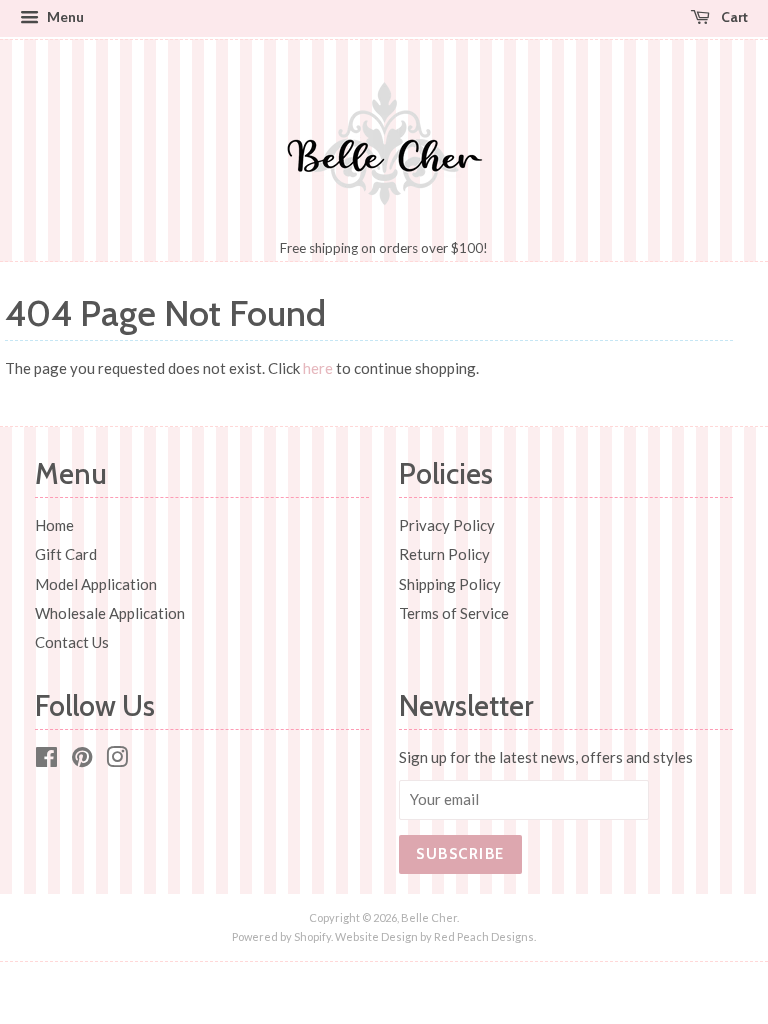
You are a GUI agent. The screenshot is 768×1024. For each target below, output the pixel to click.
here (318, 368)
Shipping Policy (450, 584)
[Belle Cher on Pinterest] (82, 760)
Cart (733, 16)
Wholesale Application (110, 613)
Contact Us (72, 642)
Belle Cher (429, 917)
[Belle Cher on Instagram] (117, 760)
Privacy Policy (447, 525)
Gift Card (66, 554)
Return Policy (444, 554)
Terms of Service (454, 613)
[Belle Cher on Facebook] (46, 760)
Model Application (96, 584)
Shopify (312, 936)
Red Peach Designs (484, 936)
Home (54, 525)
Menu (64, 16)
